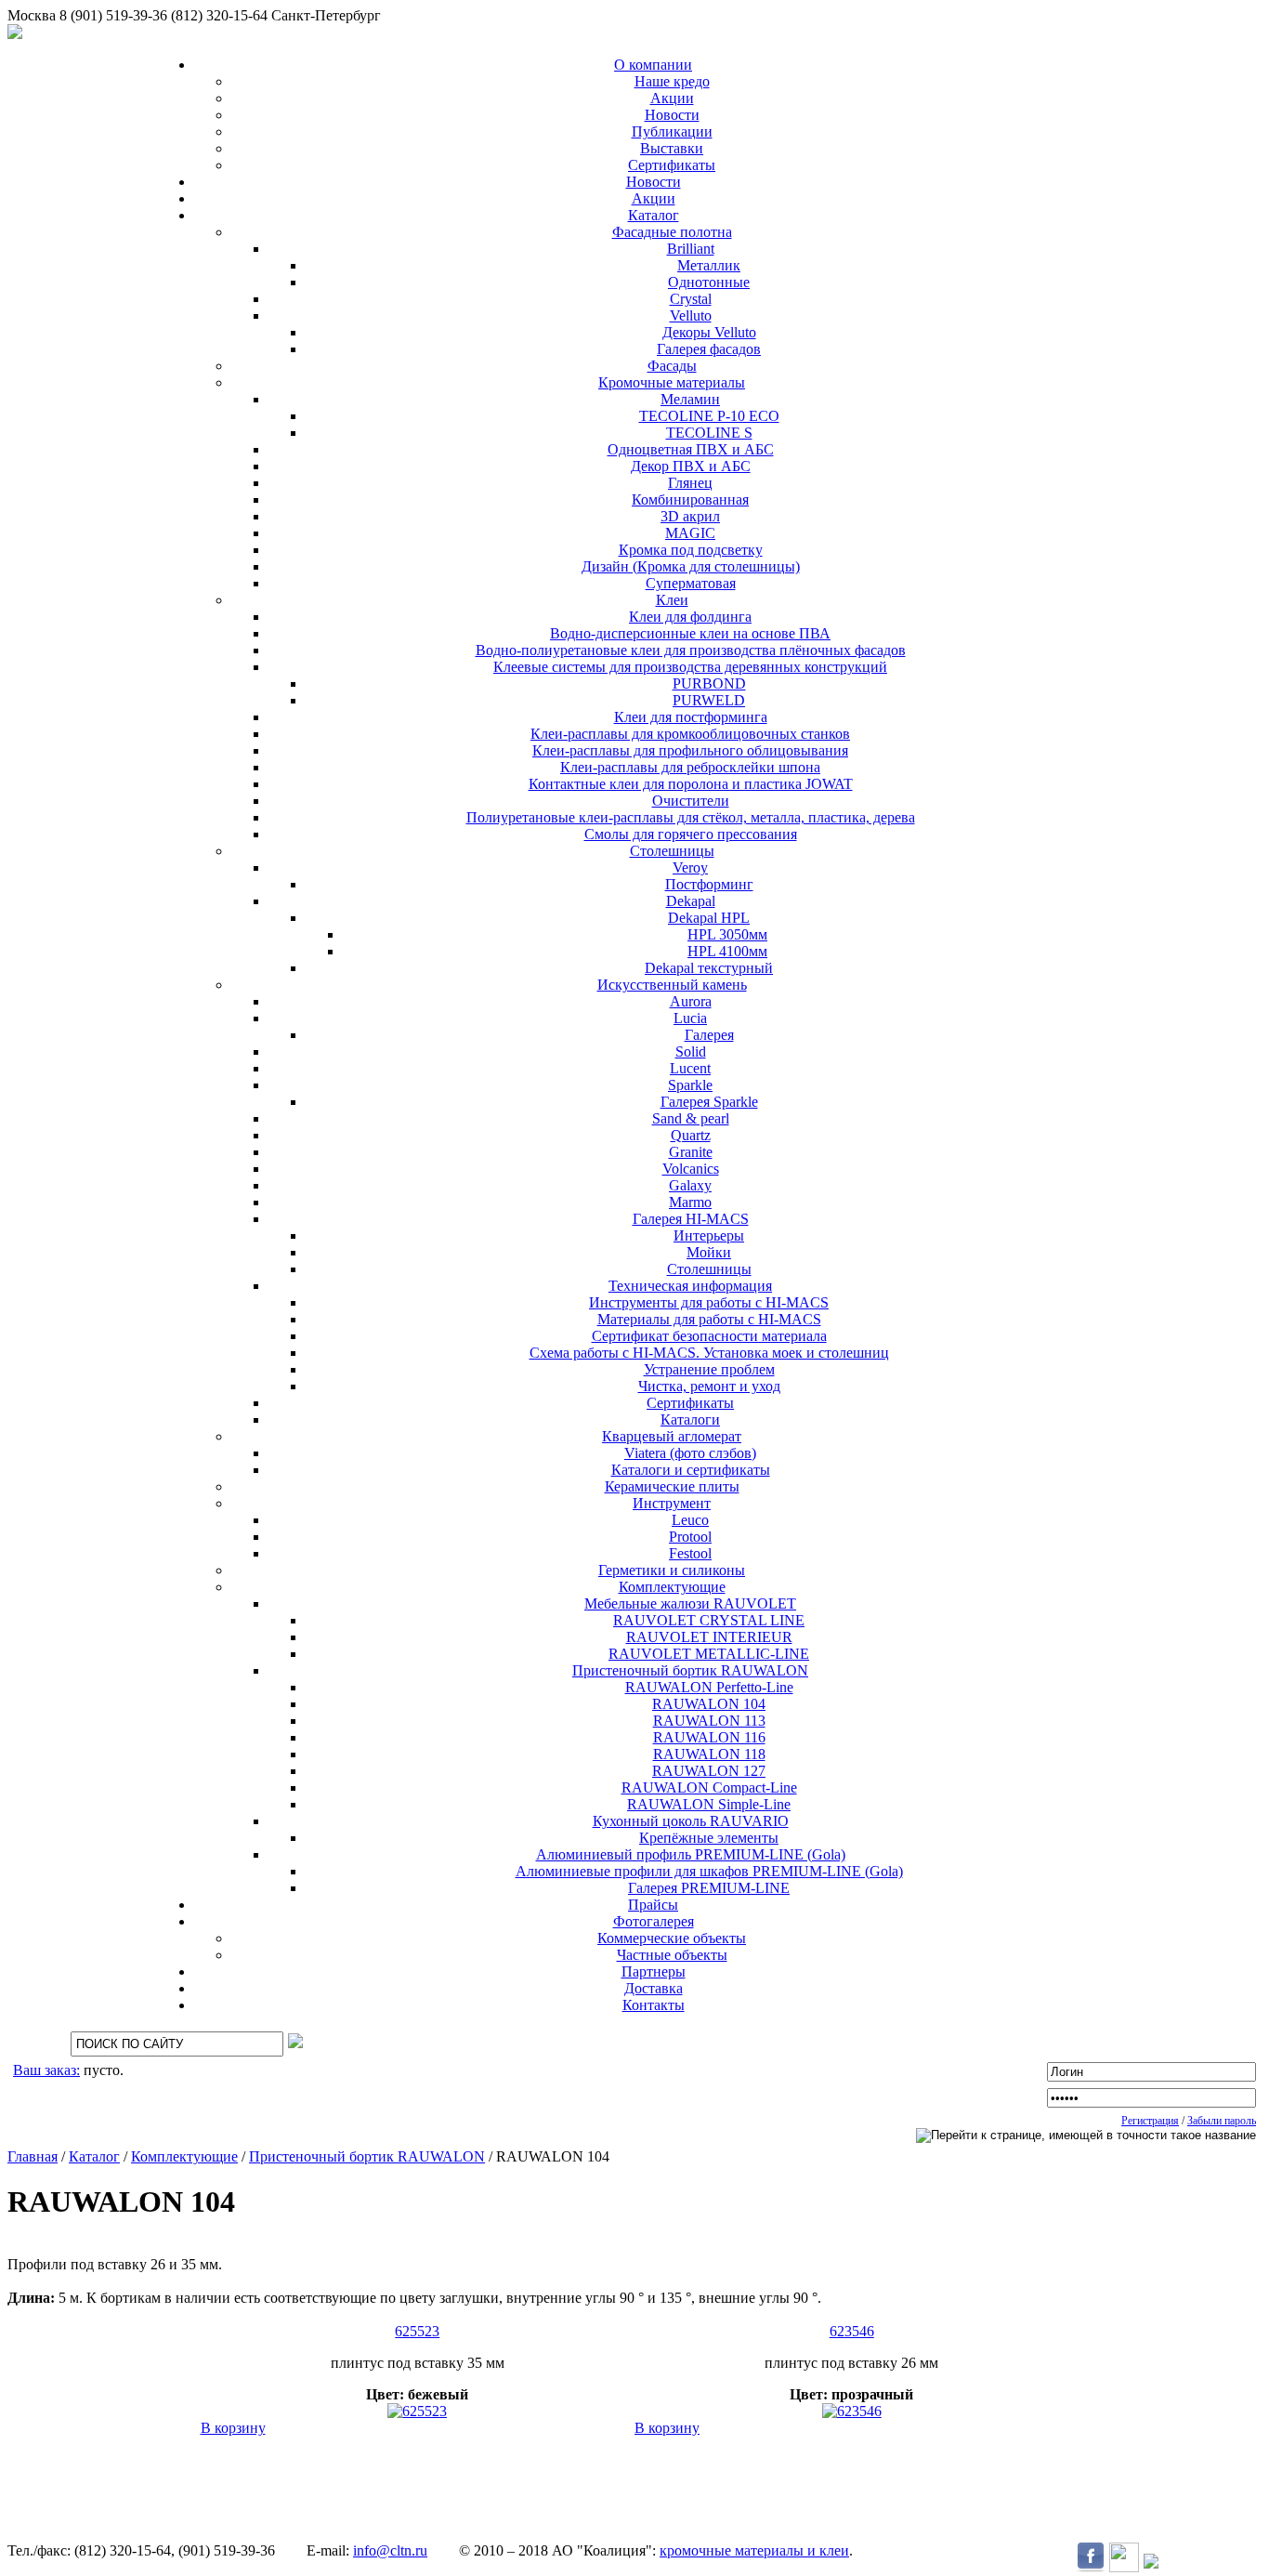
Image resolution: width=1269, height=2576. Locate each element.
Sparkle (690, 1085)
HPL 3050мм (727, 934)
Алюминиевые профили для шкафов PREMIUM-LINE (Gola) (709, 1871)
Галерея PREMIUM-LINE (709, 1888)
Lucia (690, 1018)
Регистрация (1150, 2121)
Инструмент (672, 1503)
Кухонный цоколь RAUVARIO (691, 1821)
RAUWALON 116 (709, 1737)
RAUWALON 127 (709, 1771)
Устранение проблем (709, 1369)
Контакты (654, 2005)
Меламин (690, 399)
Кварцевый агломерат (672, 1436)
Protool (690, 1537)
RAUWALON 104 (709, 1704)
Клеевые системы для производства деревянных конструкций (690, 667)
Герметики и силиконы (672, 1570)
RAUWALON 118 (709, 1754)
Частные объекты (672, 1955)
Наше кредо (672, 81)
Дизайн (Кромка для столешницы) (691, 566)
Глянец (690, 483)
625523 (417, 2331)
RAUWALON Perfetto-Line (709, 1687)
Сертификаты (672, 165)
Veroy (690, 867)
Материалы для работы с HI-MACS (709, 1319)
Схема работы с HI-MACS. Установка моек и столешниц (709, 1353)
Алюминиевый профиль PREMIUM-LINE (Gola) (691, 1854)
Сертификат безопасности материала (709, 1336)
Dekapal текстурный (709, 968)
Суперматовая (691, 583)
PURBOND (709, 683)
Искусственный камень (672, 985)
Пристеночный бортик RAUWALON (690, 1670)
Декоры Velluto (709, 332)
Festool (690, 1553)
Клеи (672, 600)
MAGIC (690, 533)
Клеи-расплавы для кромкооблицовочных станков (690, 734)
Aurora (691, 1001)
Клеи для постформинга (691, 717)
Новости (672, 115)
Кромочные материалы (672, 382)
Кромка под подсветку (691, 550)
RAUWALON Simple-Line (709, 1804)
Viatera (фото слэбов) (690, 1453)
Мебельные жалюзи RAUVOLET (690, 1603)
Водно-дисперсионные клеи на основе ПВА (690, 633)
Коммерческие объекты (672, 1938)
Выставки (672, 148)
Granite (691, 1152)
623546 (852, 2331)
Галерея (709, 1035)
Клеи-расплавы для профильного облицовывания (690, 750)
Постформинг (709, 884)
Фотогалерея (654, 1921)
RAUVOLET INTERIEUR (709, 1637)
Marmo (690, 1202)
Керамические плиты (672, 1486)
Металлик (709, 265)
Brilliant (691, 249)
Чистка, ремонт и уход (709, 1386)
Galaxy (690, 1185)
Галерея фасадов (709, 349)
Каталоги (690, 1419)
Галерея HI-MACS (691, 1219)
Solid (691, 1051)
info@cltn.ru (390, 2550)
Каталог (654, 215)
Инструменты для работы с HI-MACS (709, 1302)
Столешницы (672, 851)
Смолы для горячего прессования (691, 834)
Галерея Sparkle (709, 1102)
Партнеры (654, 1971)
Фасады (672, 366)
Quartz (691, 1135)
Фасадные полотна (672, 232)
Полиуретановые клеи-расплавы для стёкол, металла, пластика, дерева (691, 817)
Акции (672, 98)
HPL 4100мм (727, 951)
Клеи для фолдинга (690, 617)
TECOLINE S (709, 433)
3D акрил (690, 516)
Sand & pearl (691, 1118)
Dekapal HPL (709, 918)
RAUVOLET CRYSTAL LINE (709, 1620)
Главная (33, 2156)
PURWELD (709, 700)
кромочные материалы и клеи (754, 2550)
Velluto (691, 315)
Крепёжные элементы (709, 1838)
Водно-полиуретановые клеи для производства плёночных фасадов (691, 650)
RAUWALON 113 (709, 1721)
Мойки (709, 1252)
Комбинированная (690, 499)
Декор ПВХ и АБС (691, 466)
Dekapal (691, 901)
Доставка (654, 1988)
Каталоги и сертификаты (691, 1470)
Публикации (672, 131)
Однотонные (709, 282)
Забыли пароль (1222, 2121)
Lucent (690, 1068)
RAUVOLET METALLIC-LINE (709, 1654)
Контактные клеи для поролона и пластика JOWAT (691, 784)
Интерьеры (709, 1235)
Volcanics (691, 1169)
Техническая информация (690, 1286)
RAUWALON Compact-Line (709, 1787)
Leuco (690, 1520)
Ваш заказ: (46, 2070)
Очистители (691, 801)
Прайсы (653, 1905)
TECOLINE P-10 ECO (709, 416)
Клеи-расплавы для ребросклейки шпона (690, 767)
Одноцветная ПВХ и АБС (691, 449)
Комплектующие (672, 1587)
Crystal (691, 299)
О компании (653, 65)
